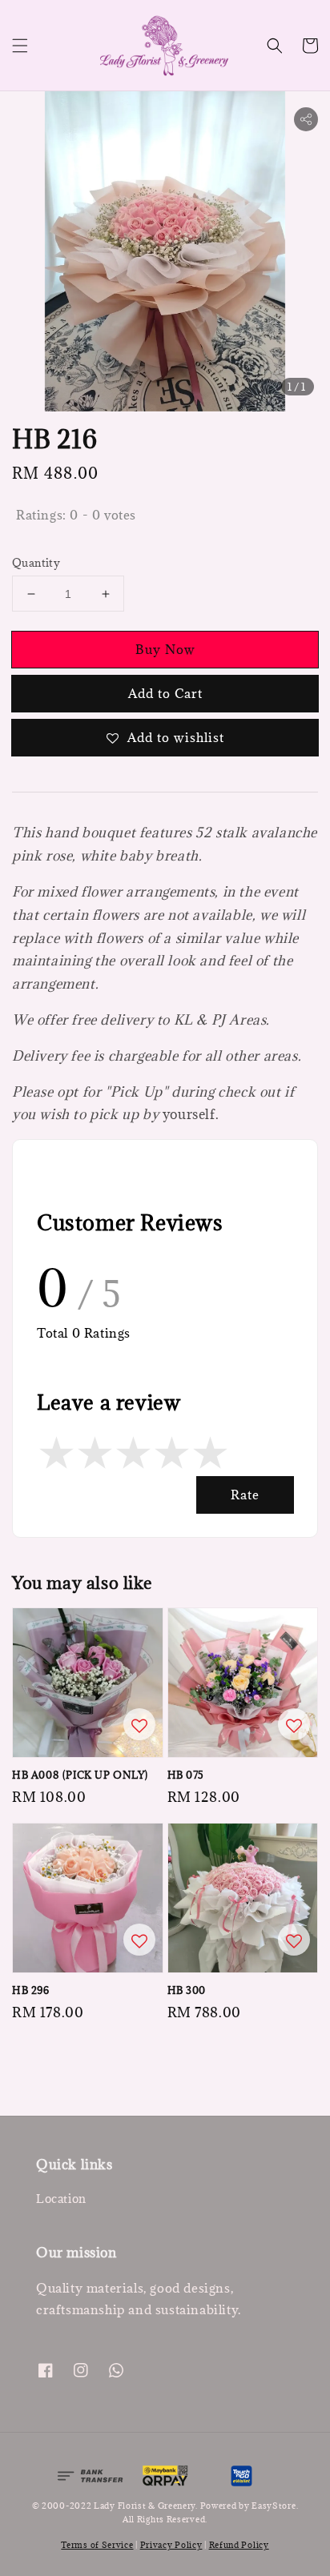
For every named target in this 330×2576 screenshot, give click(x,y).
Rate (245, 1495)
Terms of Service (97, 2545)
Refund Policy (239, 2545)
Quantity (36, 563)
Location (61, 2199)
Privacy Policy (171, 2545)
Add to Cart (165, 693)
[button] (20, 46)
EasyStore (274, 2506)
